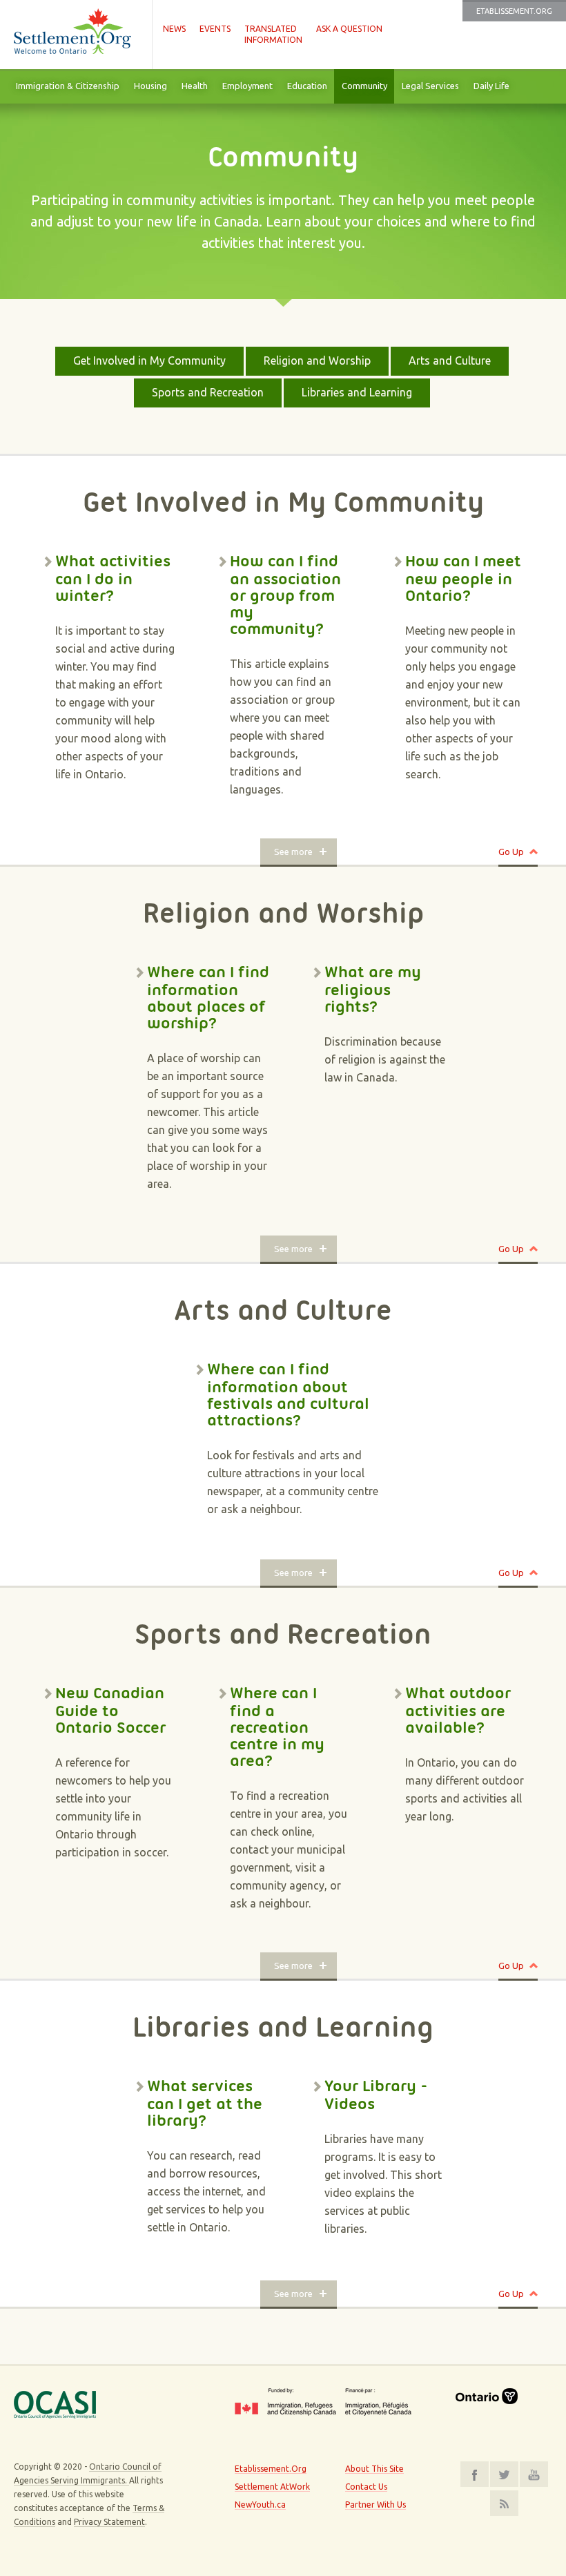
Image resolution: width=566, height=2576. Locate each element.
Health (195, 86)
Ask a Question (349, 29)
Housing (150, 86)
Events (215, 29)
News (174, 29)
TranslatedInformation (273, 34)
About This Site (374, 2469)
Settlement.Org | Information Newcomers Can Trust (76, 35)
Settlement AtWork (272, 2487)
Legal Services (430, 86)
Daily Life (491, 86)
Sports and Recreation (208, 392)
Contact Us (366, 2487)
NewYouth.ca (260, 2505)
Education (307, 86)
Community (364, 86)
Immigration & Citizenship (68, 86)
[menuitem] (67, 86)
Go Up (511, 852)
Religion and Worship (317, 361)
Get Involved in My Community (149, 361)
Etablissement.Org (514, 11)
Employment (247, 86)
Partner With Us (375, 2505)
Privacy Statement (109, 2522)
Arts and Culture (450, 361)
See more (293, 852)
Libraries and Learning (357, 392)
